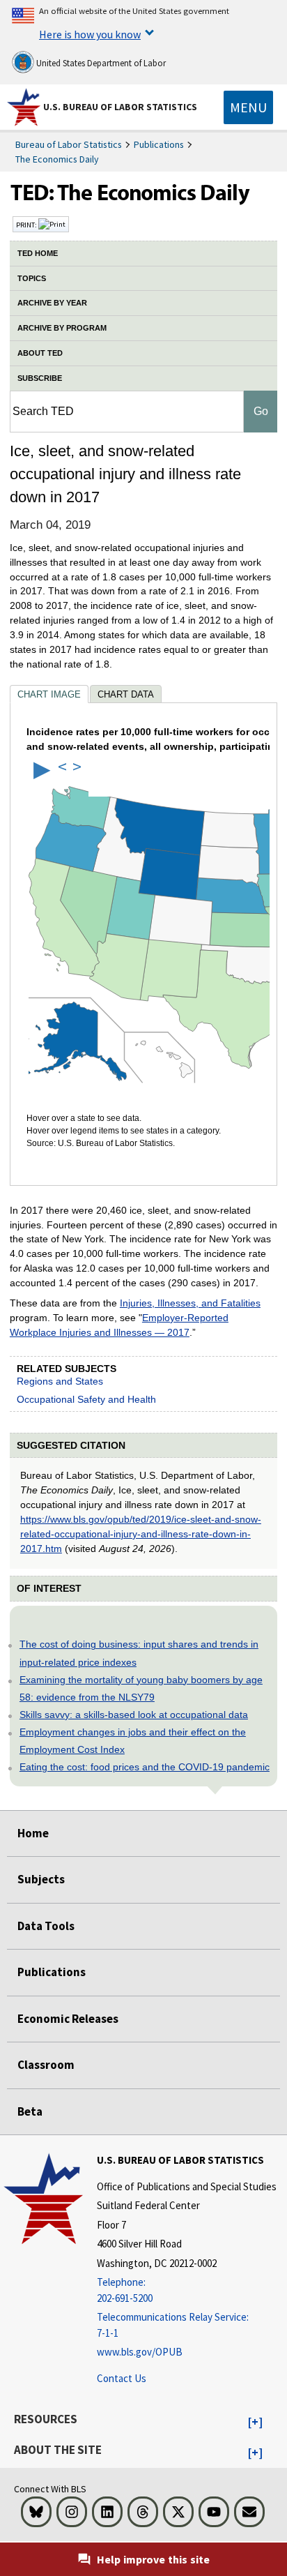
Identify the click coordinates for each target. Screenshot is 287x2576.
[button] (255, 2423)
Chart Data (126, 694)
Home (33, 1833)
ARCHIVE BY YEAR (52, 303)
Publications (159, 144)
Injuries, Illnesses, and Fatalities (190, 1303)
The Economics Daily (57, 159)
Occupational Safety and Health (86, 1399)
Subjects (41, 1879)
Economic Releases (68, 2019)
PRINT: (27, 225)
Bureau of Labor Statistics (69, 144)
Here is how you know (90, 34)
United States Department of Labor (100, 63)
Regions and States (60, 1381)
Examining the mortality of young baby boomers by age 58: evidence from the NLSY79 (141, 1688)
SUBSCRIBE (40, 378)
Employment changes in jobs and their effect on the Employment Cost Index (133, 1741)
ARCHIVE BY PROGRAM (62, 328)
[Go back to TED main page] (143, 196)
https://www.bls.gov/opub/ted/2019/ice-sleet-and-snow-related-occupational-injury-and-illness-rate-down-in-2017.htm (141, 1534)
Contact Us (122, 2378)
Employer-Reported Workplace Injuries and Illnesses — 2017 (119, 1325)
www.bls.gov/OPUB (140, 2352)
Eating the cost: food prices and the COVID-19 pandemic (145, 1767)
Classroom (46, 2065)
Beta (30, 2111)
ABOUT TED (40, 353)
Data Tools (46, 1926)
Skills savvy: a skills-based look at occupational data (134, 1715)
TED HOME (38, 253)
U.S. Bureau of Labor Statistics (120, 107)
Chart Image (49, 694)
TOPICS (32, 278)
